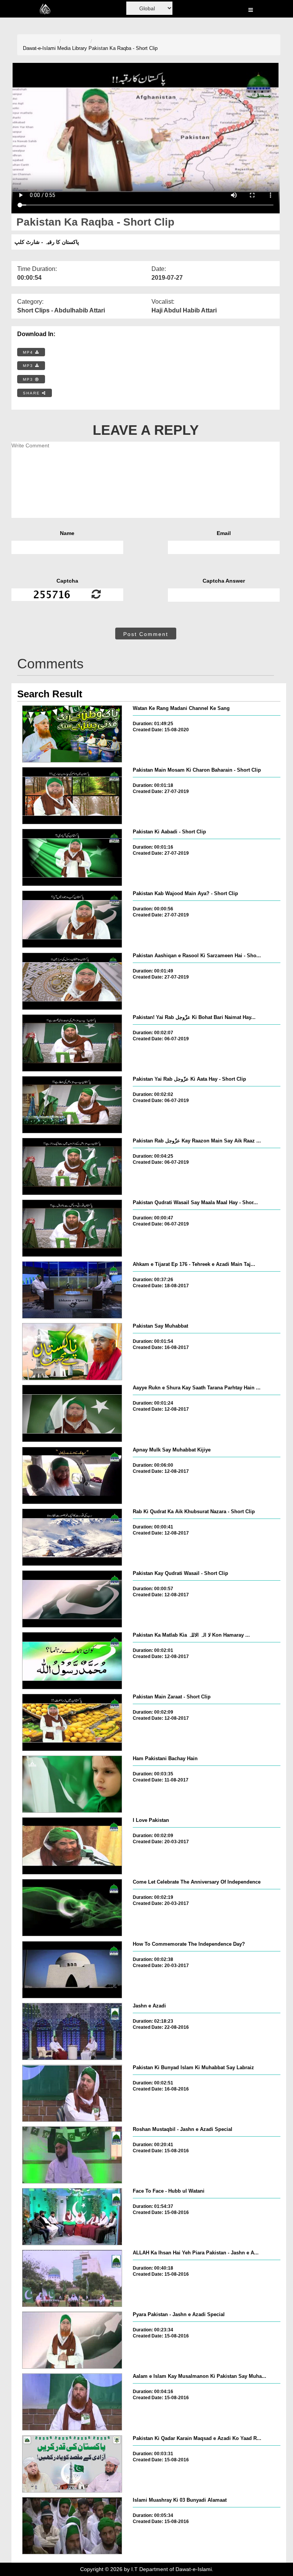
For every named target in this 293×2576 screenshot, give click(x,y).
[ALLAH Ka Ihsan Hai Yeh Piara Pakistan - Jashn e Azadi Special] (72, 2278)
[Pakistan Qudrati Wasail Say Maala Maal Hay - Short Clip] (72, 1228)
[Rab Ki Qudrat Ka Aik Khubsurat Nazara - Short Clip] (72, 1537)
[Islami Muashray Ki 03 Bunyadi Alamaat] (72, 2526)
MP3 (29, 366)
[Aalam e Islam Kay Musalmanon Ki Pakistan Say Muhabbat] (72, 2402)
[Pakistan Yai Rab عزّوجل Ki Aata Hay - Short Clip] (72, 1105)
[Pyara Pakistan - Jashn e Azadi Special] (72, 2340)
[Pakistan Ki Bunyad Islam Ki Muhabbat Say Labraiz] (72, 2093)
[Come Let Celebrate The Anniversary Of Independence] (72, 1908)
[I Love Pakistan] (72, 1846)
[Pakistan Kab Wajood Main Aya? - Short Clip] (72, 919)
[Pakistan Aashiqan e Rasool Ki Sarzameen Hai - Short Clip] (72, 981)
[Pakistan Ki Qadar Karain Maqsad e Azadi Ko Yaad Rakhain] (72, 2464)
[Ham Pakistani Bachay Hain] (72, 1784)
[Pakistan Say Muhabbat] (72, 1352)
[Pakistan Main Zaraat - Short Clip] (72, 1722)
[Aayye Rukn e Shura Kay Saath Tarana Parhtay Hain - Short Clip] (72, 1413)
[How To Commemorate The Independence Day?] (72, 1970)
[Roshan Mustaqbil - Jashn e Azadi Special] (72, 2155)
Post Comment (146, 634)
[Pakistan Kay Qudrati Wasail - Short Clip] (72, 1599)
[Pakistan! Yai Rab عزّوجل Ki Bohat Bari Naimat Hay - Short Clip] (72, 1043)
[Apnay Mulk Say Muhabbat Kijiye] (72, 1475)
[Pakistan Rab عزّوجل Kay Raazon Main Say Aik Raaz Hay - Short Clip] (72, 1166)
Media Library (72, 48)
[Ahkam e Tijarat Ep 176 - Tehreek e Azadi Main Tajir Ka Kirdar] (72, 1290)
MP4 (29, 352)
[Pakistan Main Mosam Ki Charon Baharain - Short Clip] (72, 796)
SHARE (32, 393)
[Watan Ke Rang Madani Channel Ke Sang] (72, 734)
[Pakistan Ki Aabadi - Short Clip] (72, 857)
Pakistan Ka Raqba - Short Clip (123, 48)
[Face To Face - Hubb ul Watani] (72, 2217)
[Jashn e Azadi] (72, 2031)
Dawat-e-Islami (39, 48)
